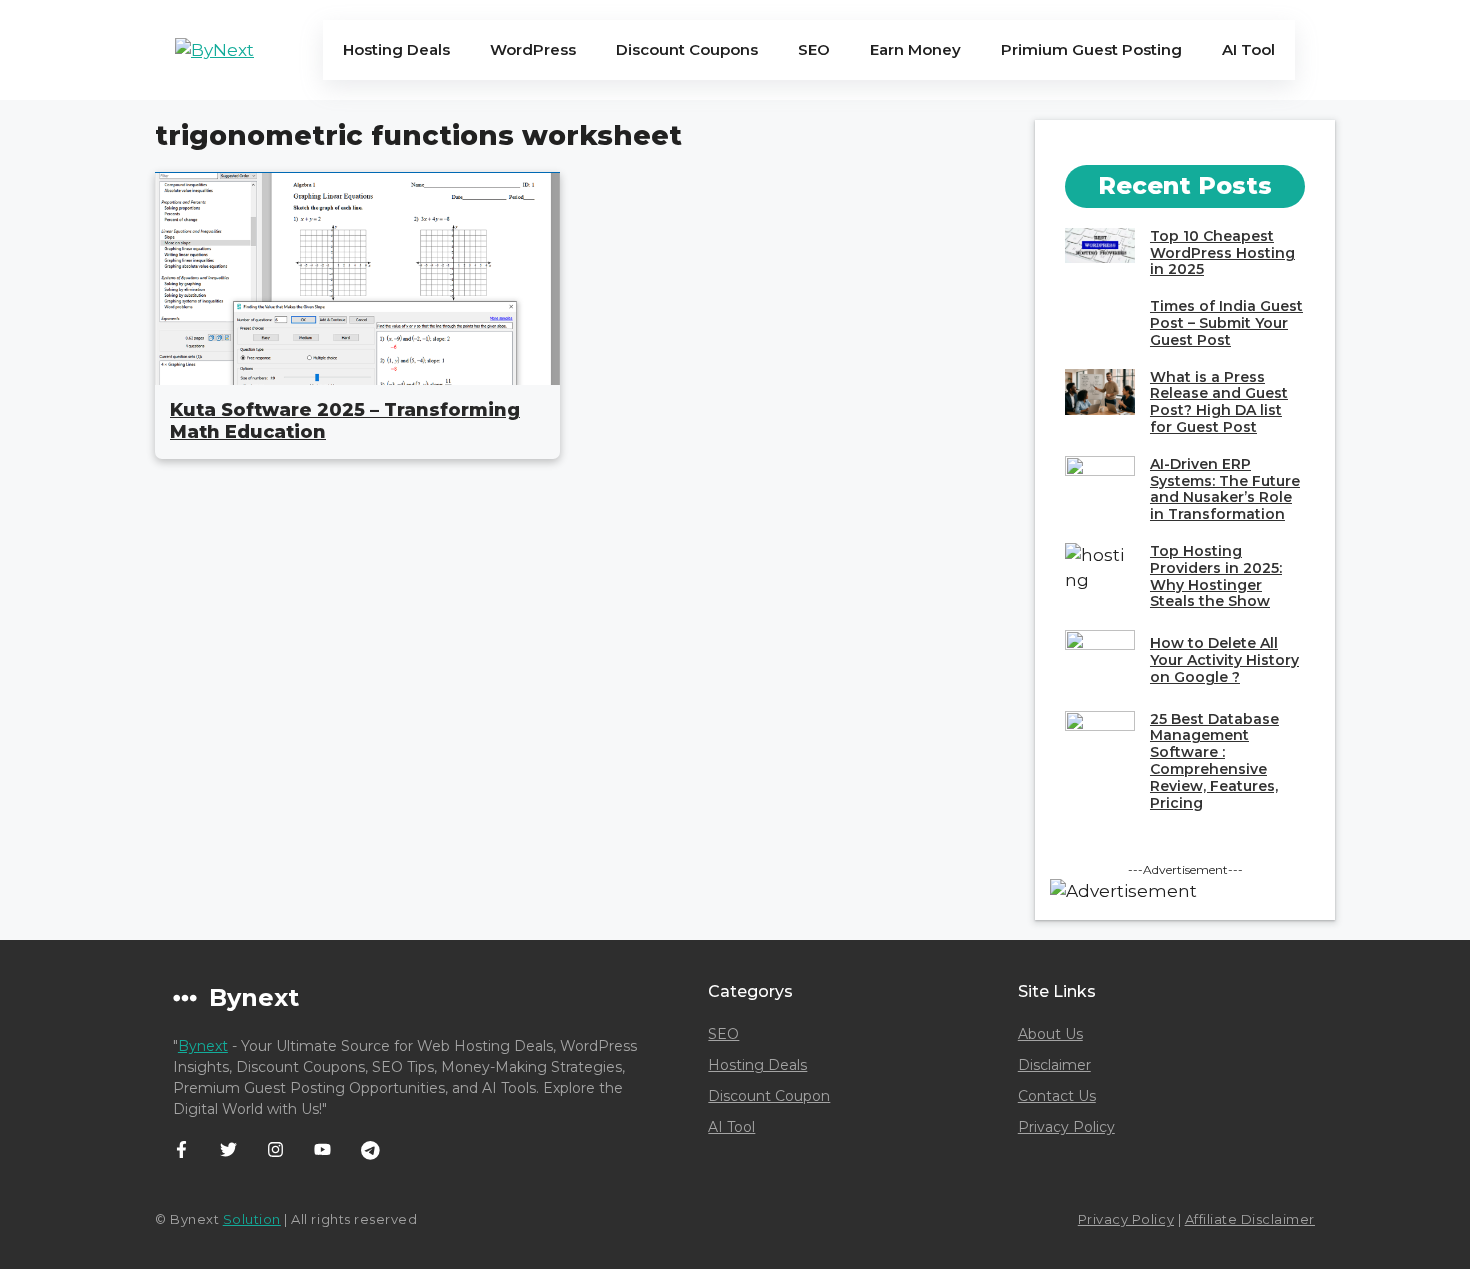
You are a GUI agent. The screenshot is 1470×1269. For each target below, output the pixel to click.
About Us (1050, 1034)
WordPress (533, 49)
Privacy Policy (1066, 1127)
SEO (814, 49)
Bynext (203, 1046)
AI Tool (1248, 49)
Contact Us (1057, 1096)
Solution (252, 1219)
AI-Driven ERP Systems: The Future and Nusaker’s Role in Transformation (1225, 489)
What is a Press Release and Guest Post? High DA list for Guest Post (1219, 402)
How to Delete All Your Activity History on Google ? (1224, 660)
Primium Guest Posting (1091, 49)
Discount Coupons (687, 49)
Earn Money (915, 49)
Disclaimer (1054, 1065)
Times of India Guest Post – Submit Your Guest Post (1226, 323)
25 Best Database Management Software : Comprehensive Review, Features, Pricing (1214, 761)
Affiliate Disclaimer (1250, 1219)
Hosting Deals (396, 49)
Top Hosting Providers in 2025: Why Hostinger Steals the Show (1216, 576)
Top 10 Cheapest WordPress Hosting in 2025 (1222, 253)
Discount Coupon (769, 1096)
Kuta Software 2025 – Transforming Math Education (345, 421)
